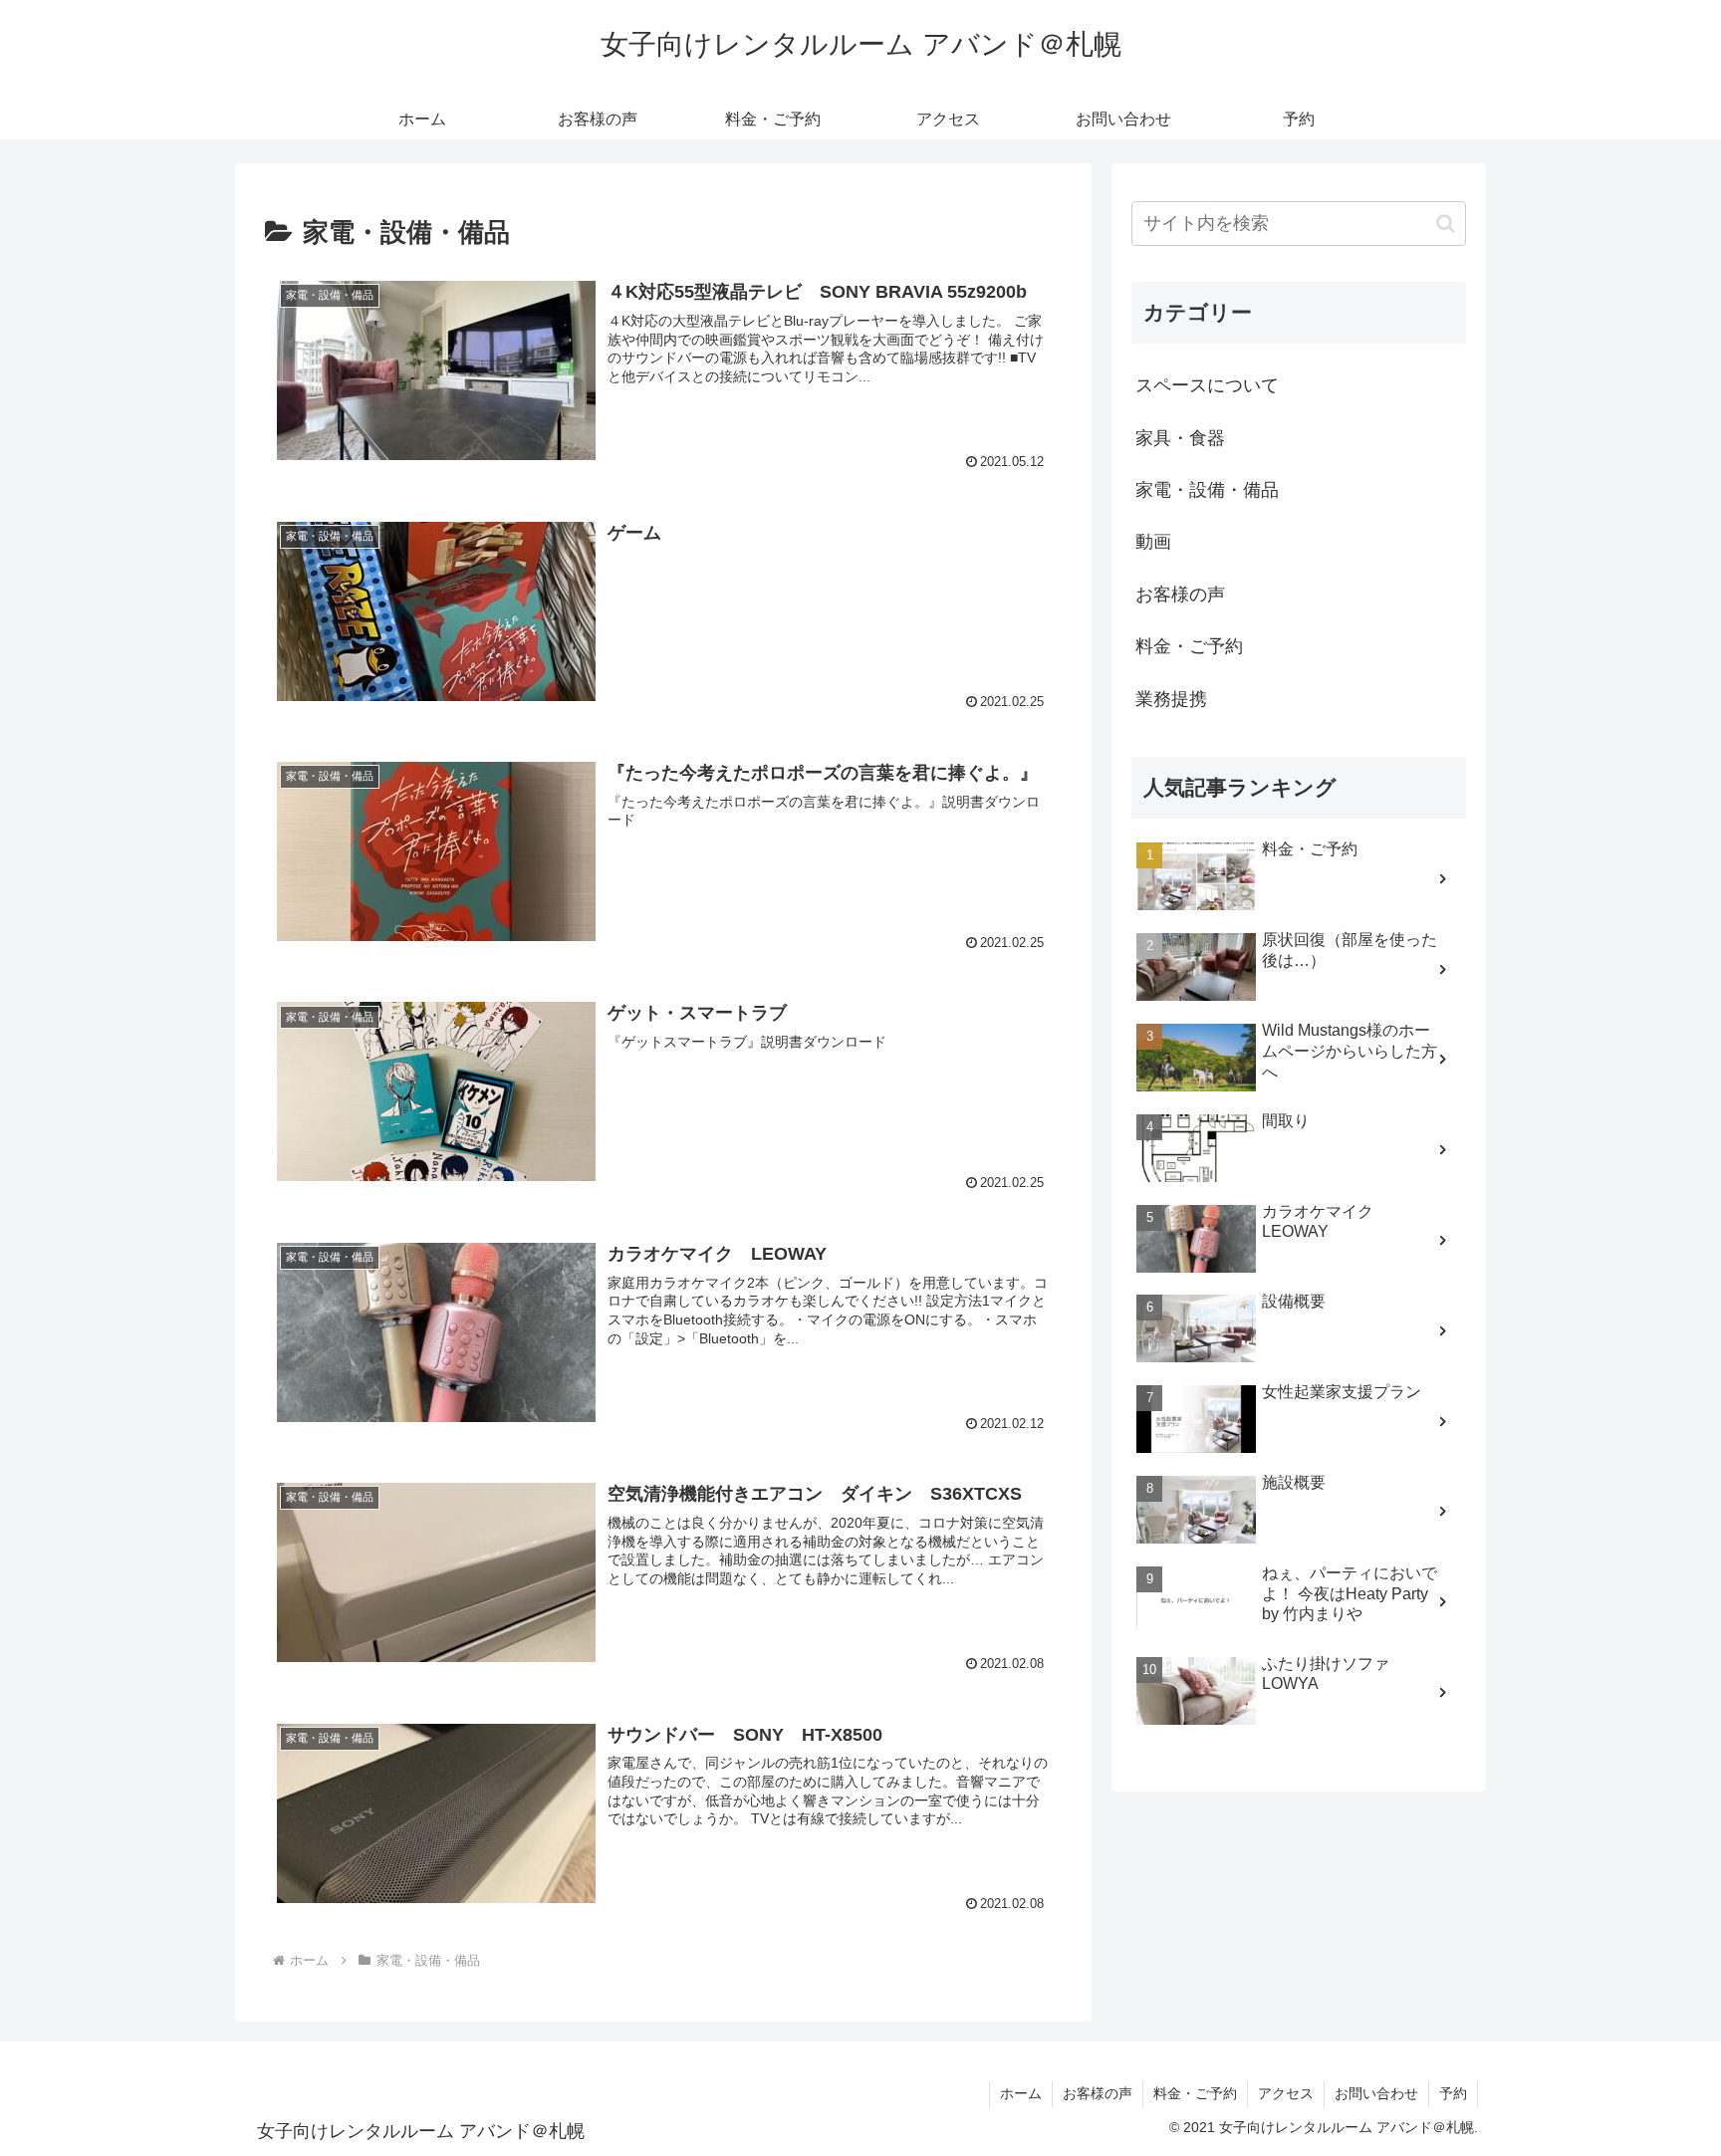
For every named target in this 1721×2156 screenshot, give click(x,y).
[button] (1446, 224)
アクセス (1286, 2093)
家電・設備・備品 (1207, 490)
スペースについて (1207, 385)
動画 (1153, 542)
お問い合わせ (1376, 2093)
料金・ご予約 (1189, 646)
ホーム (1021, 2093)
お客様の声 (1180, 595)
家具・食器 (1180, 438)
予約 (1453, 2093)
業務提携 (1171, 699)
